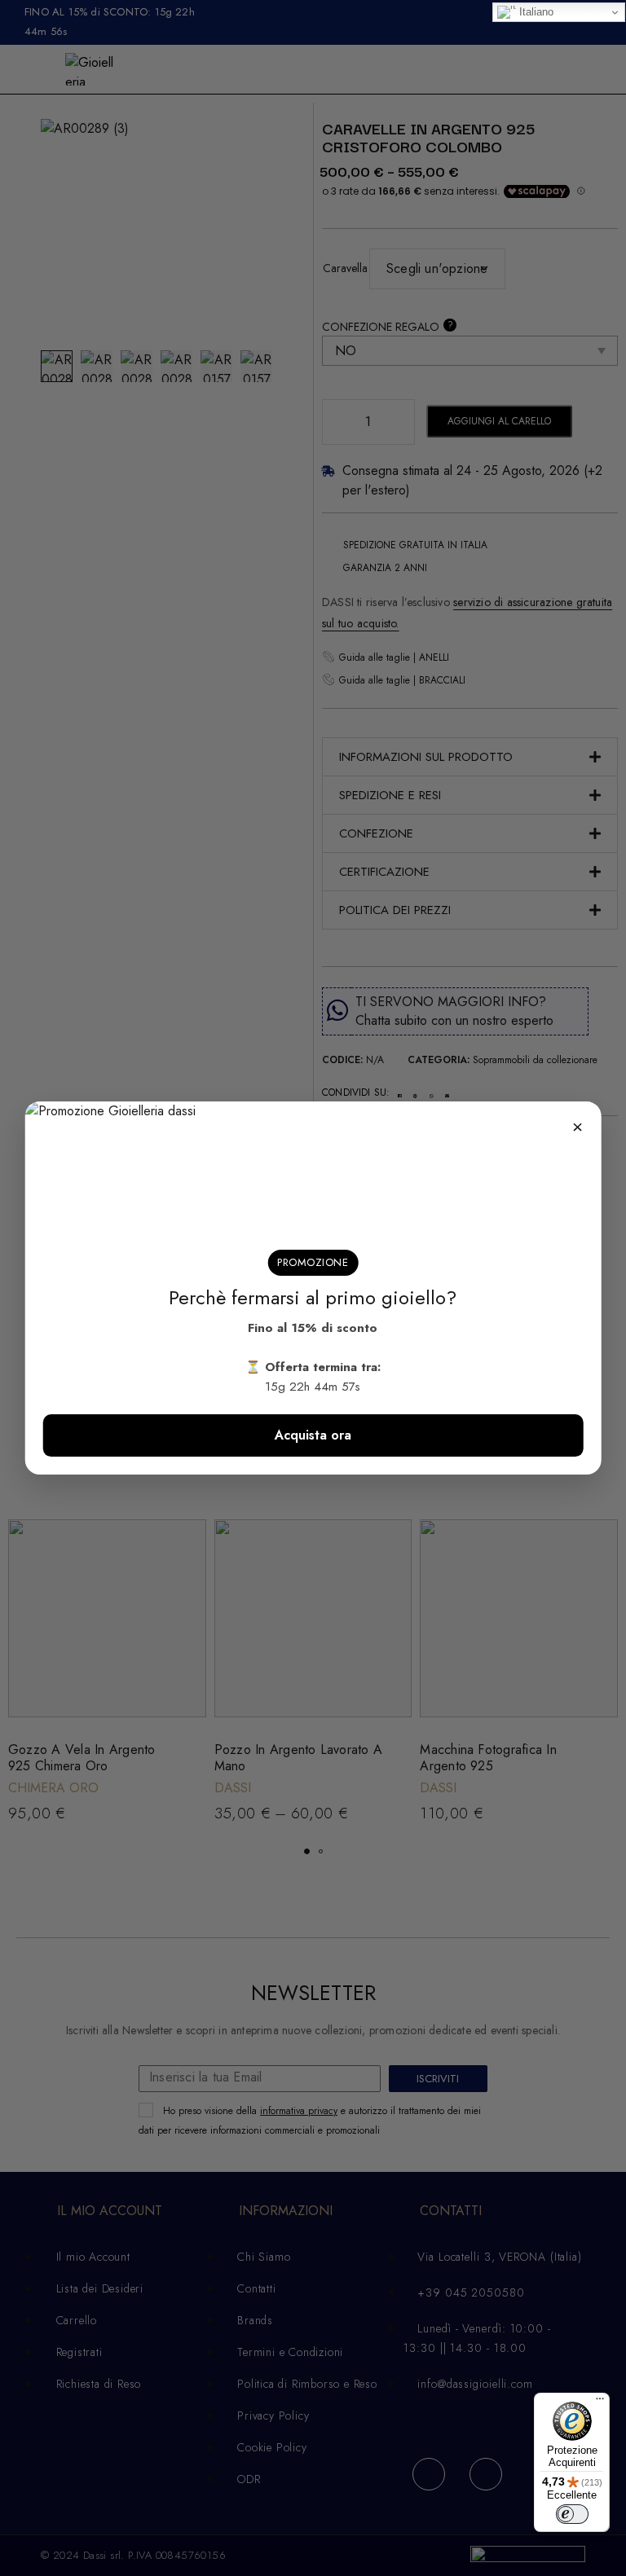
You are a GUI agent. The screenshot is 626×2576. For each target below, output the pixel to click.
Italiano (535, 12)
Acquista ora (313, 1435)
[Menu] (600, 2402)
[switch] (572, 2514)
